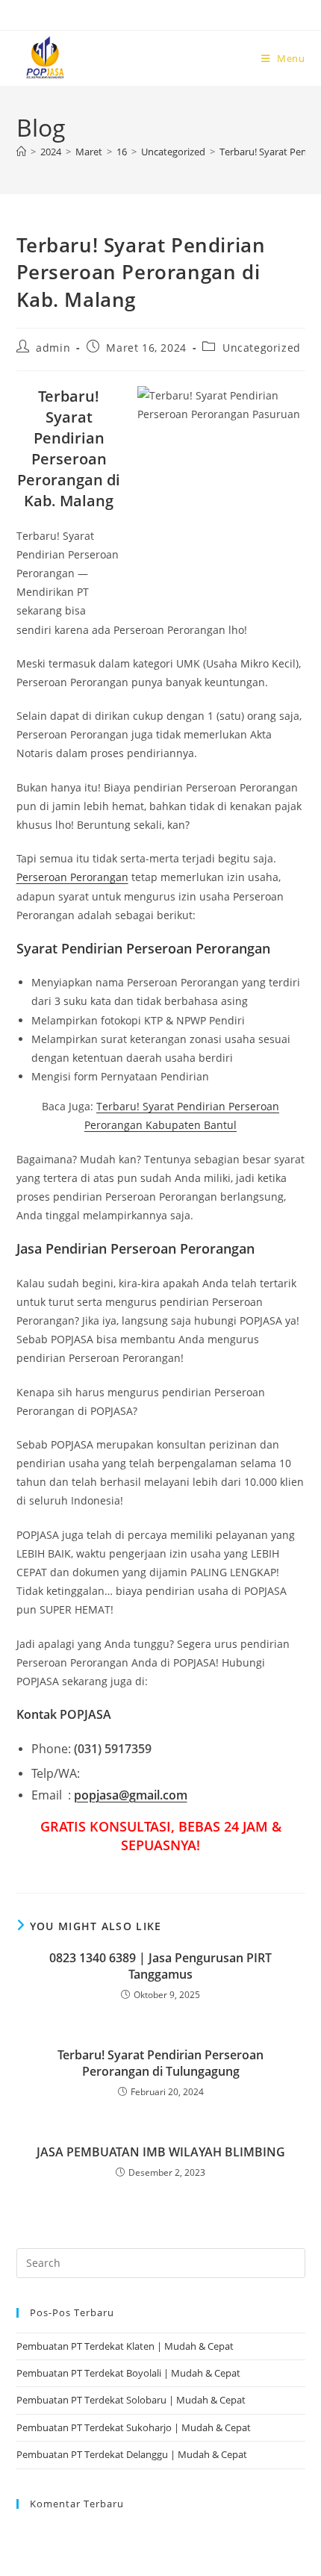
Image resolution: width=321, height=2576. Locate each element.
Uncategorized (262, 348)
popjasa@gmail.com (131, 1795)
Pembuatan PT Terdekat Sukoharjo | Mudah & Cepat (134, 2427)
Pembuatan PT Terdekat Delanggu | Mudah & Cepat (132, 2454)
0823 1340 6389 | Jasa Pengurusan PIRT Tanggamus (160, 1966)
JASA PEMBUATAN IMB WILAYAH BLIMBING (161, 2152)
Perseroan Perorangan (72, 877)
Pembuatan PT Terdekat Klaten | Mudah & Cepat (125, 2346)
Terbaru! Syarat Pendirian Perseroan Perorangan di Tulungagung (160, 2063)
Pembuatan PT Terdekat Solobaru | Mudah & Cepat (131, 2400)
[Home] (21, 152)
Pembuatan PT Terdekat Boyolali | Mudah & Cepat (128, 2373)
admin (53, 348)
